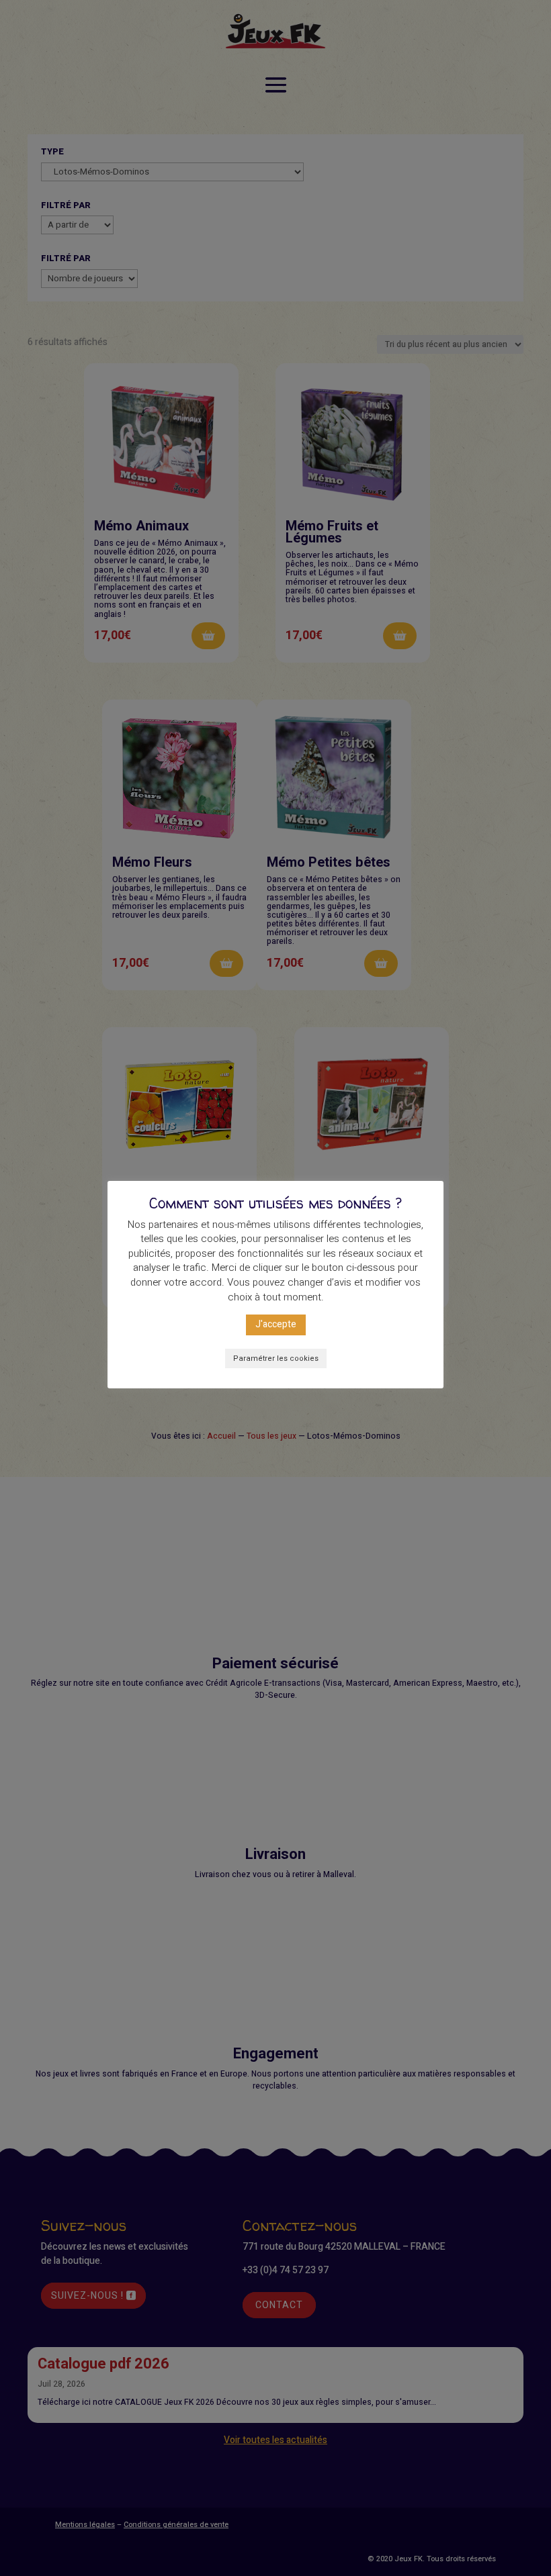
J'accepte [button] (276, 1324)
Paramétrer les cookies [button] (276, 1358)
